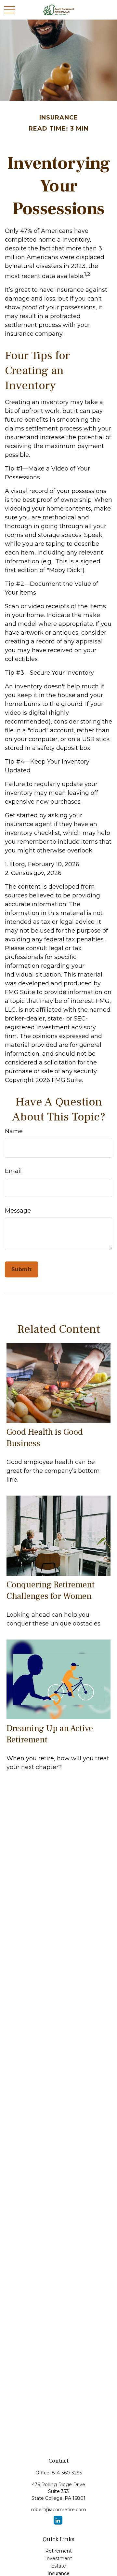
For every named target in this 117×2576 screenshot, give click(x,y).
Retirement (58, 2551)
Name (14, 1131)
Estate (58, 2566)
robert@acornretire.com (59, 2510)
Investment (59, 2558)
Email (13, 1171)
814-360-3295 (67, 2473)
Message (18, 1211)
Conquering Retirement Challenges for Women (51, 1590)
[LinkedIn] (58, 2520)
